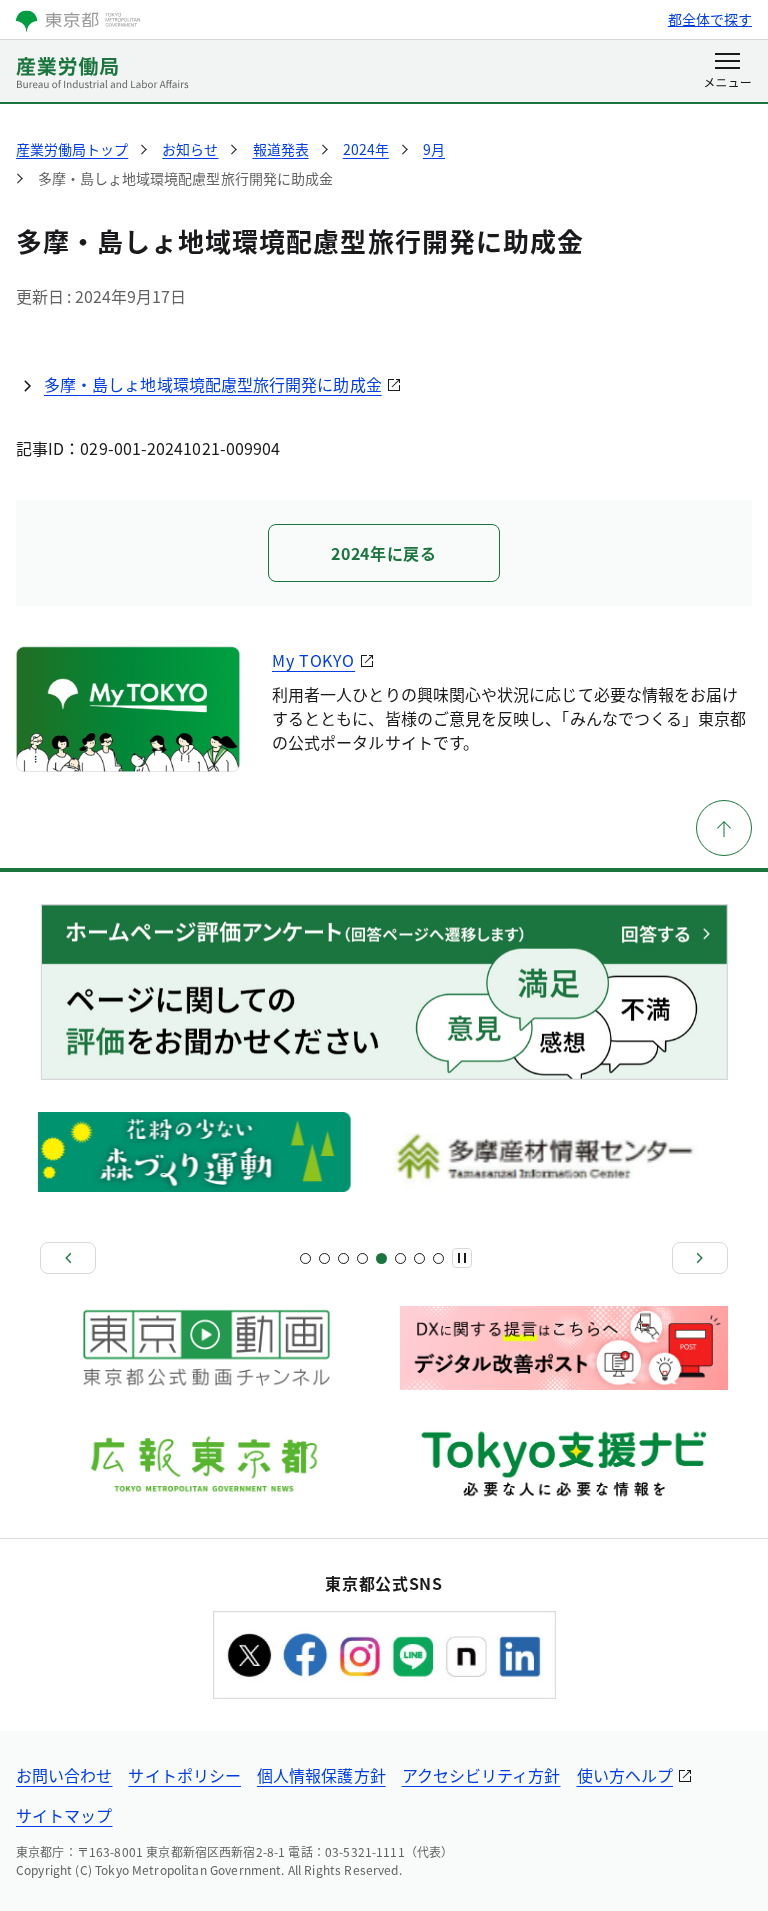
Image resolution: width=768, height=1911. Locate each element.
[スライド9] (381, 1258)
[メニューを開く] (727, 72)
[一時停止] (462, 1258)
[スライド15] (438, 1258)
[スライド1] (305, 1258)
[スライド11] (400, 1258)
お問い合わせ (64, 1775)
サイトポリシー (184, 1775)
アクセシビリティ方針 (481, 1775)
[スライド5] (343, 1258)
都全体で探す (710, 19)
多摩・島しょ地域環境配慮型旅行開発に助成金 (213, 384)
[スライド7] (362, 1258)
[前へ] (68, 1258)
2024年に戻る (383, 553)
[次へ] (700, 1258)
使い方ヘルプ (625, 1775)
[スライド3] (324, 1258)
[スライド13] (419, 1258)
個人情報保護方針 (321, 1775)
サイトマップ (64, 1815)
